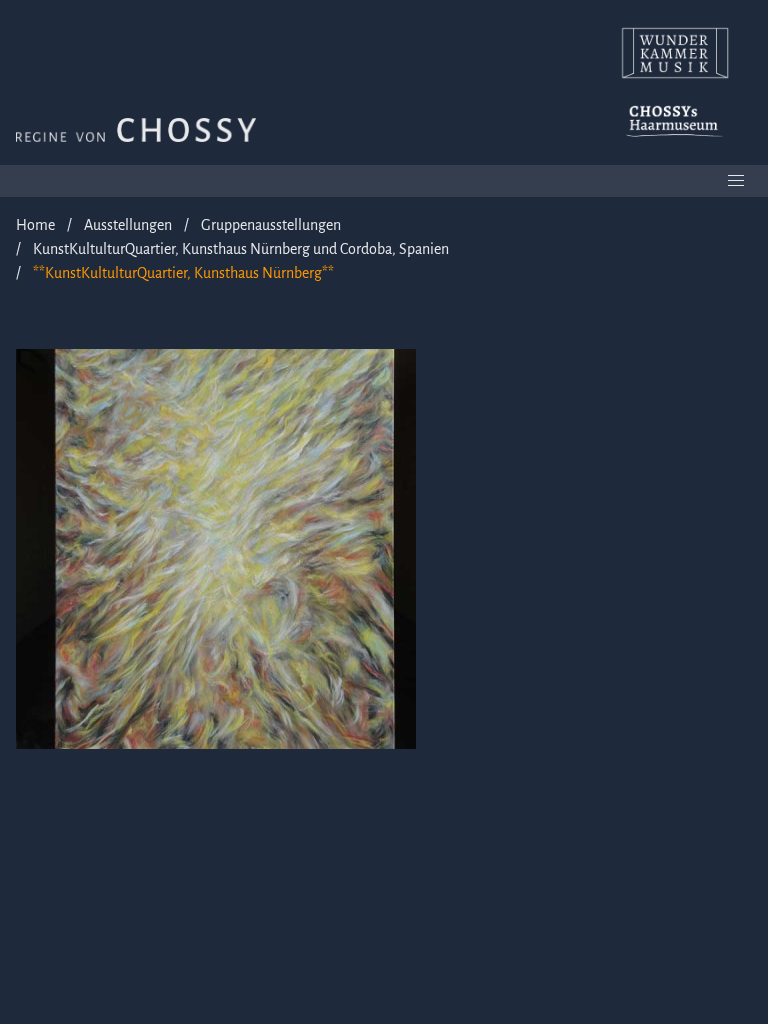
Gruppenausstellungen (271, 225)
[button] (736, 181)
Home (35, 225)
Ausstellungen (128, 225)
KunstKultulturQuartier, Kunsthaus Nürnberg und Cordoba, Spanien (241, 249)
